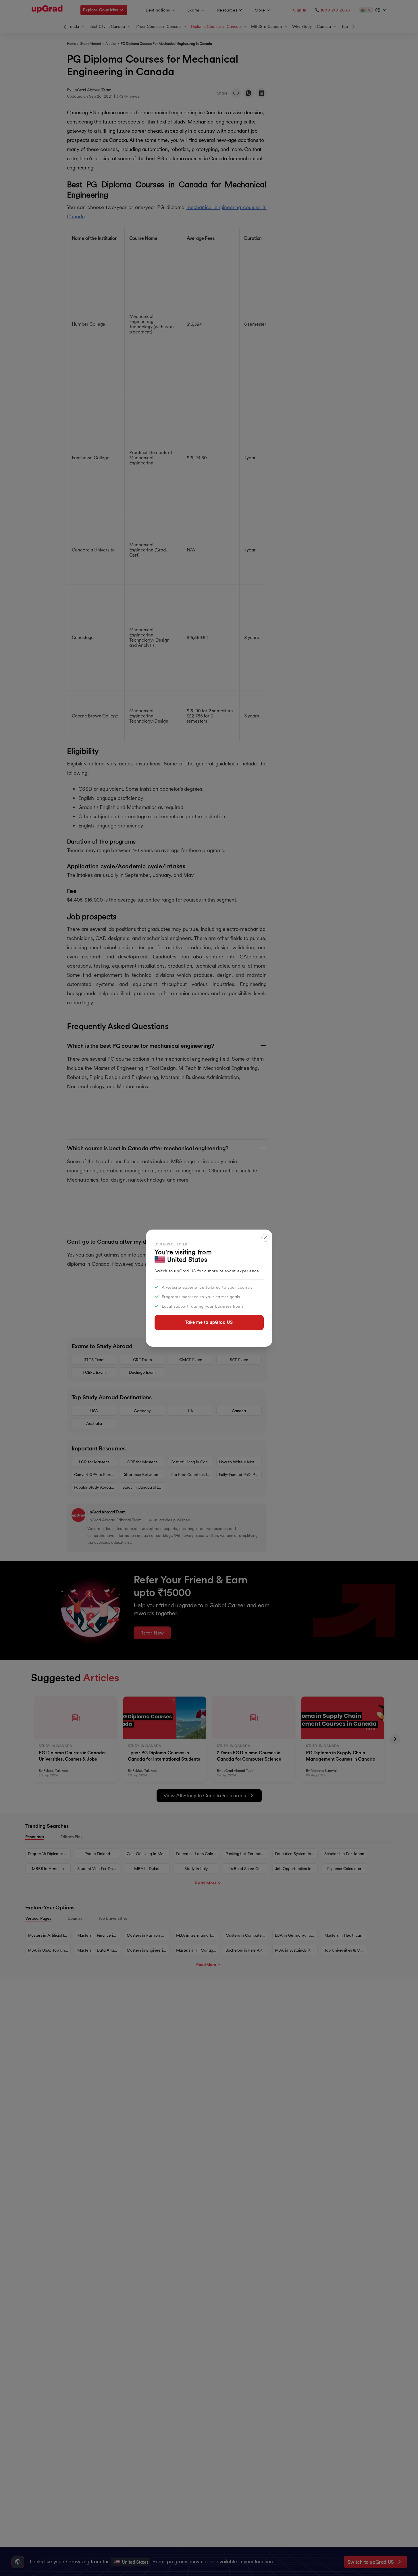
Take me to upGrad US (209, 1322)
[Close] (265, 1238)
